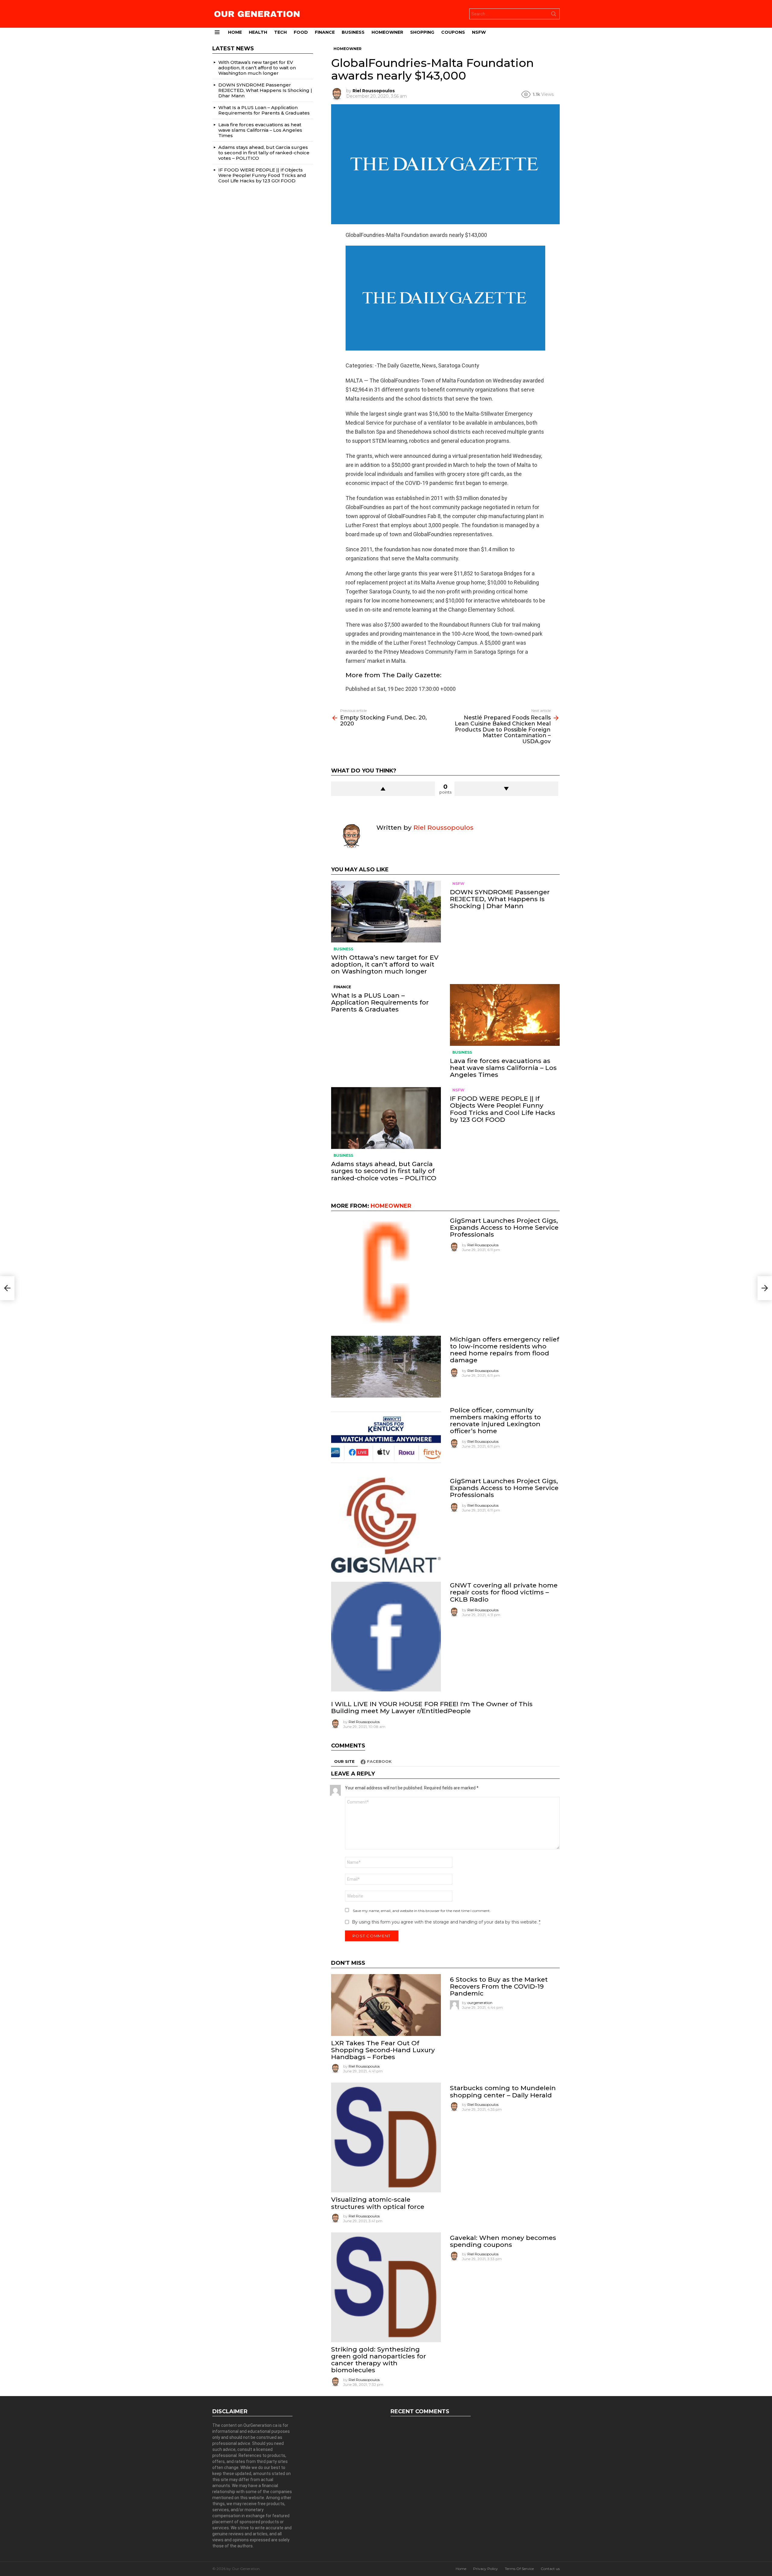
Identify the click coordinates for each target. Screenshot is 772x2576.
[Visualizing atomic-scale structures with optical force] (386, 2137)
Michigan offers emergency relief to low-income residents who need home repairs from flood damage (505, 1350)
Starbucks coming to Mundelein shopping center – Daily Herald (503, 2091)
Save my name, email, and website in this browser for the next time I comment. (422, 1911)
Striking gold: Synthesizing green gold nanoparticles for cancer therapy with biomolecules (379, 2360)
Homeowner (387, 32)
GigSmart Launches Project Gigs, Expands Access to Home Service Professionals (504, 1227)
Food (301, 32)
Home (235, 32)
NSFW (479, 32)
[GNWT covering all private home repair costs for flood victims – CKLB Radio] (386, 1637)
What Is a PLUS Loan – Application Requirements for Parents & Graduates (380, 1002)
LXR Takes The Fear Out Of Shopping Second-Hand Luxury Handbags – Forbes (383, 2050)
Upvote (383, 789)
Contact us (550, 2569)
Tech (280, 32)
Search (554, 15)
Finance (325, 32)
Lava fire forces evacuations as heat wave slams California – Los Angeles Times (503, 1068)
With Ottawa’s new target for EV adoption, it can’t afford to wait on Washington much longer (385, 964)
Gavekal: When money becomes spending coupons (503, 2241)
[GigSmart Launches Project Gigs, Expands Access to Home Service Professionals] (386, 1272)
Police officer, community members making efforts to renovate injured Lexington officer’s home (495, 1421)
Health (258, 32)
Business (353, 32)
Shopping (422, 32)
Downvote (506, 789)
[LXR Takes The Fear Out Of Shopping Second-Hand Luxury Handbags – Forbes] (386, 2005)
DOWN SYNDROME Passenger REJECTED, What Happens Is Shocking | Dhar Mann (500, 899)
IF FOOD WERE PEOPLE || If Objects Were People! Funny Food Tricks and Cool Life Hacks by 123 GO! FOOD (503, 1109)
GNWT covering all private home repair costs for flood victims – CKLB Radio (504, 1592)
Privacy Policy (486, 2569)
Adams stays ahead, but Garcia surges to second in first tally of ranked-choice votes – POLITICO (384, 1171)
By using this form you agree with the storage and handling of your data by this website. (446, 1922)
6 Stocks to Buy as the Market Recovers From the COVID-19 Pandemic (499, 1986)
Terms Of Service (519, 2569)
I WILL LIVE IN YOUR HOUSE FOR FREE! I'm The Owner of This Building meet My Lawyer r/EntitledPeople (432, 1707)
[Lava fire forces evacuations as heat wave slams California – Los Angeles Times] (505, 1015)
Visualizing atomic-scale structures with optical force (378, 2203)
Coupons (453, 32)
